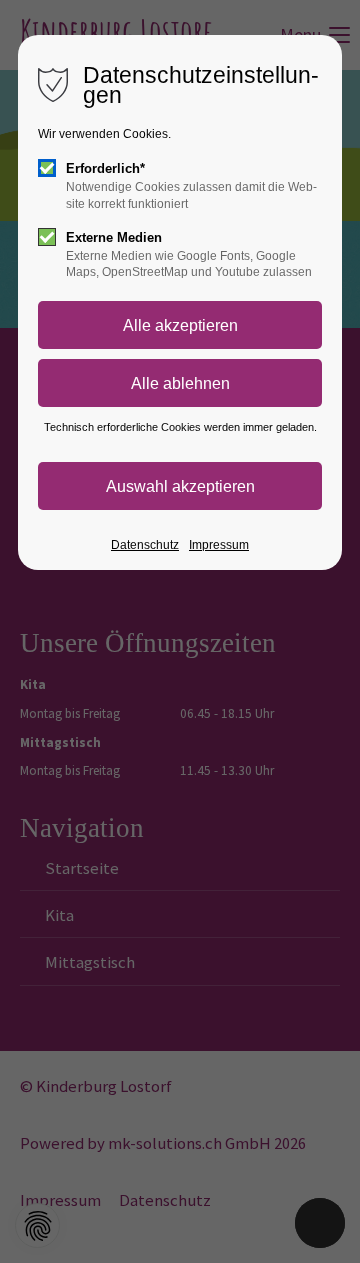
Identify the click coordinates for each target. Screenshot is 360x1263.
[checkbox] (47, 168)
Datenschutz (145, 545)
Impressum (219, 545)
